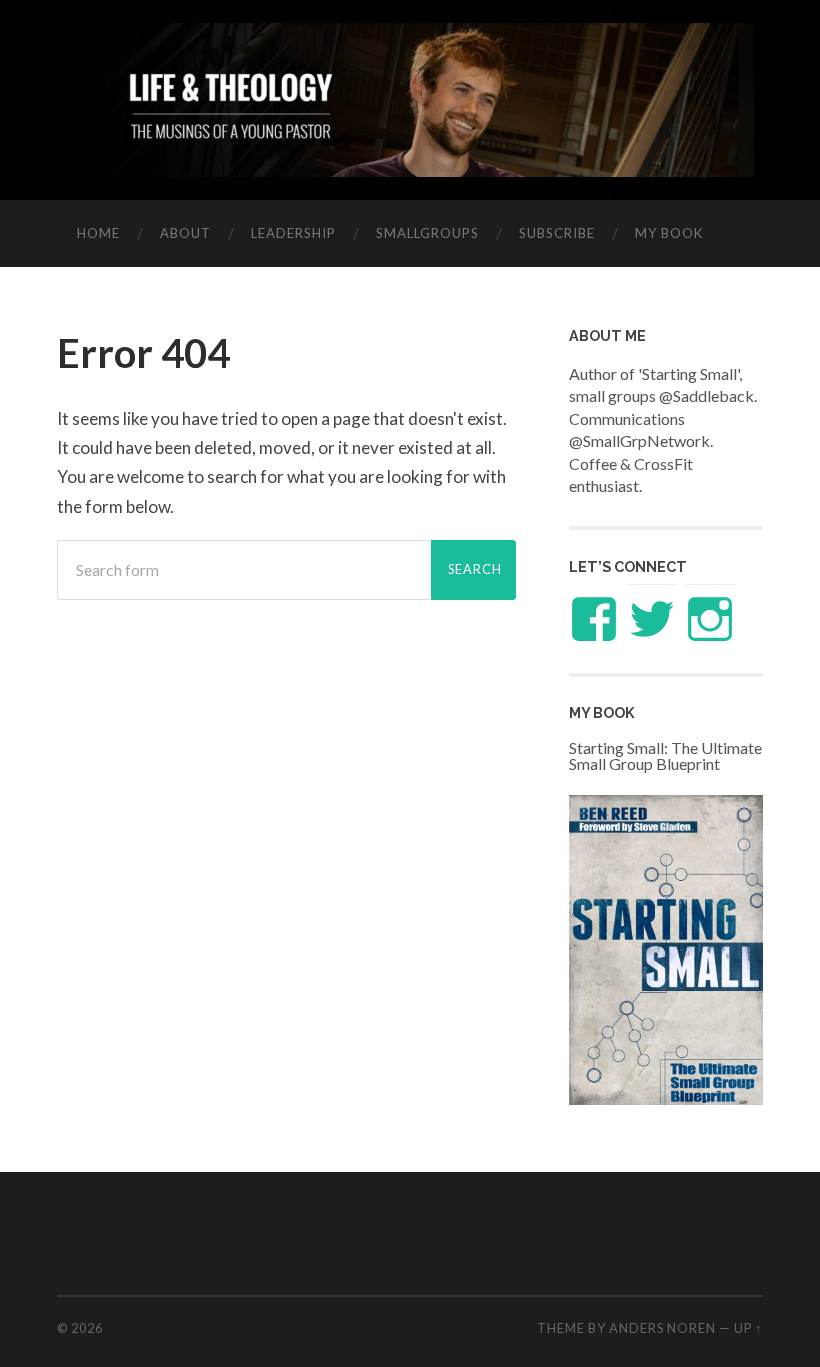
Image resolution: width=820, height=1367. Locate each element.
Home (98, 233)
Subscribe (557, 233)
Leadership (293, 233)
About (185, 233)
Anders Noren (662, 1328)
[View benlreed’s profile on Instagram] (710, 619)
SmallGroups (427, 233)
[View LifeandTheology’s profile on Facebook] (594, 619)
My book (669, 233)
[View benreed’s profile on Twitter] (652, 619)
